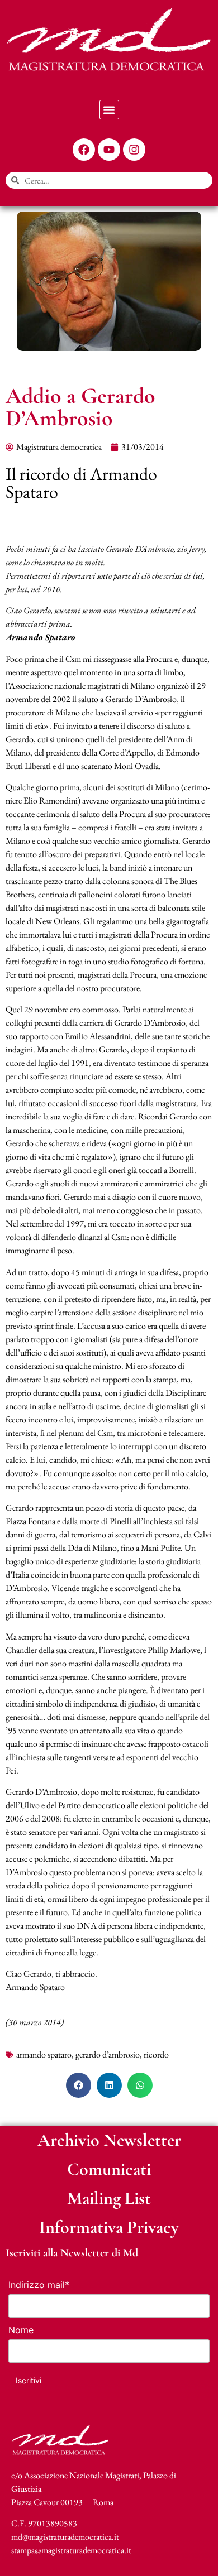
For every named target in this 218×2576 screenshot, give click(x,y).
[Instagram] (134, 150)
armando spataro (44, 2054)
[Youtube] (109, 150)
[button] (109, 110)
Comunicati (109, 2169)
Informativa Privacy (109, 2227)
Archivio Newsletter (109, 2140)
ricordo (156, 2054)
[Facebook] (84, 150)
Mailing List (109, 2198)
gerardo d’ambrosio (108, 2054)
